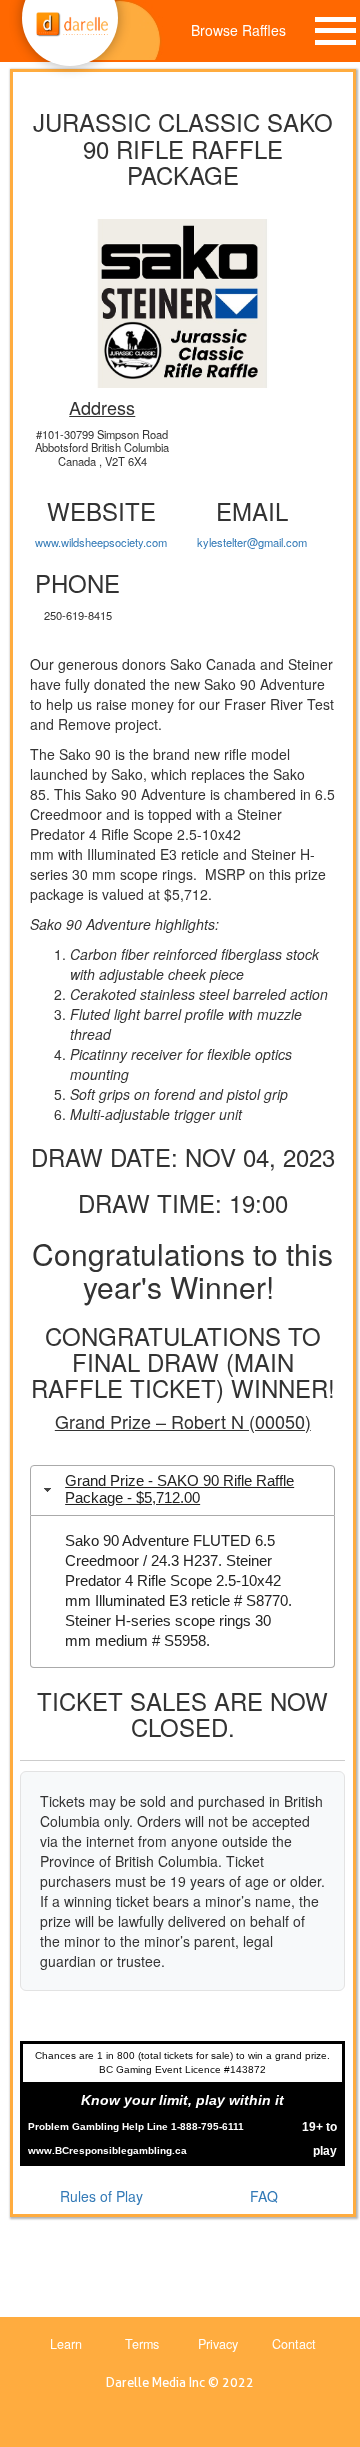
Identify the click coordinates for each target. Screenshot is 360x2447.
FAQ (264, 2196)
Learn (66, 2344)
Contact (294, 2344)
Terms (142, 2344)
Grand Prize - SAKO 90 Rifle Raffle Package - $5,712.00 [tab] (179, 1489)
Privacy (218, 2344)
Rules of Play (101, 2196)
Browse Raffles (238, 30)
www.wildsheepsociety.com (101, 542)
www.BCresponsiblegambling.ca (107, 2150)
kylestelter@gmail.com (252, 542)
